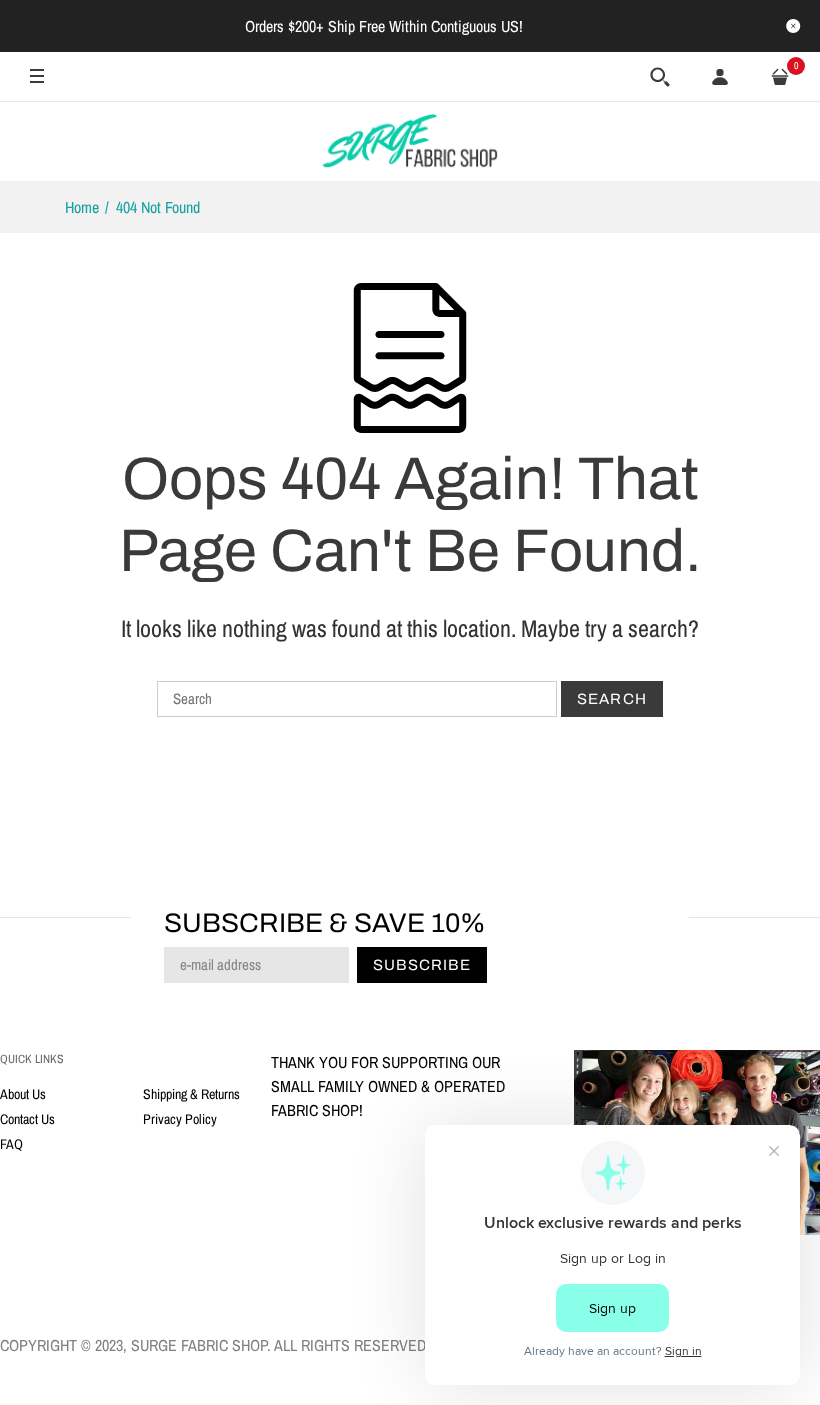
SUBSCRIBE (517, 859)
